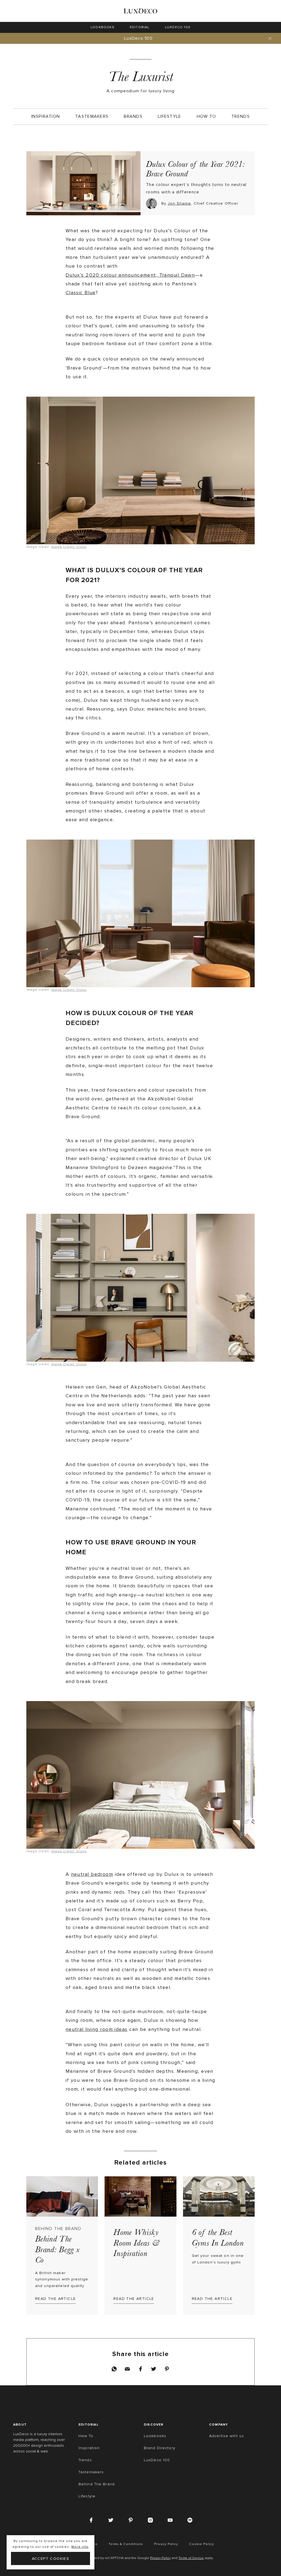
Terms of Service (191, 2558)
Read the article (55, 2299)
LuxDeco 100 (138, 38)
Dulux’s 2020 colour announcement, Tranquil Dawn (130, 275)
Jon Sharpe (179, 203)
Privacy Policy (160, 2558)
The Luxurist (141, 77)
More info (80, 2547)
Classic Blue (81, 293)
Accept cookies (51, 2559)
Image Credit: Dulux (69, 547)
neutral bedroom (92, 1874)
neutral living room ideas (97, 2029)
